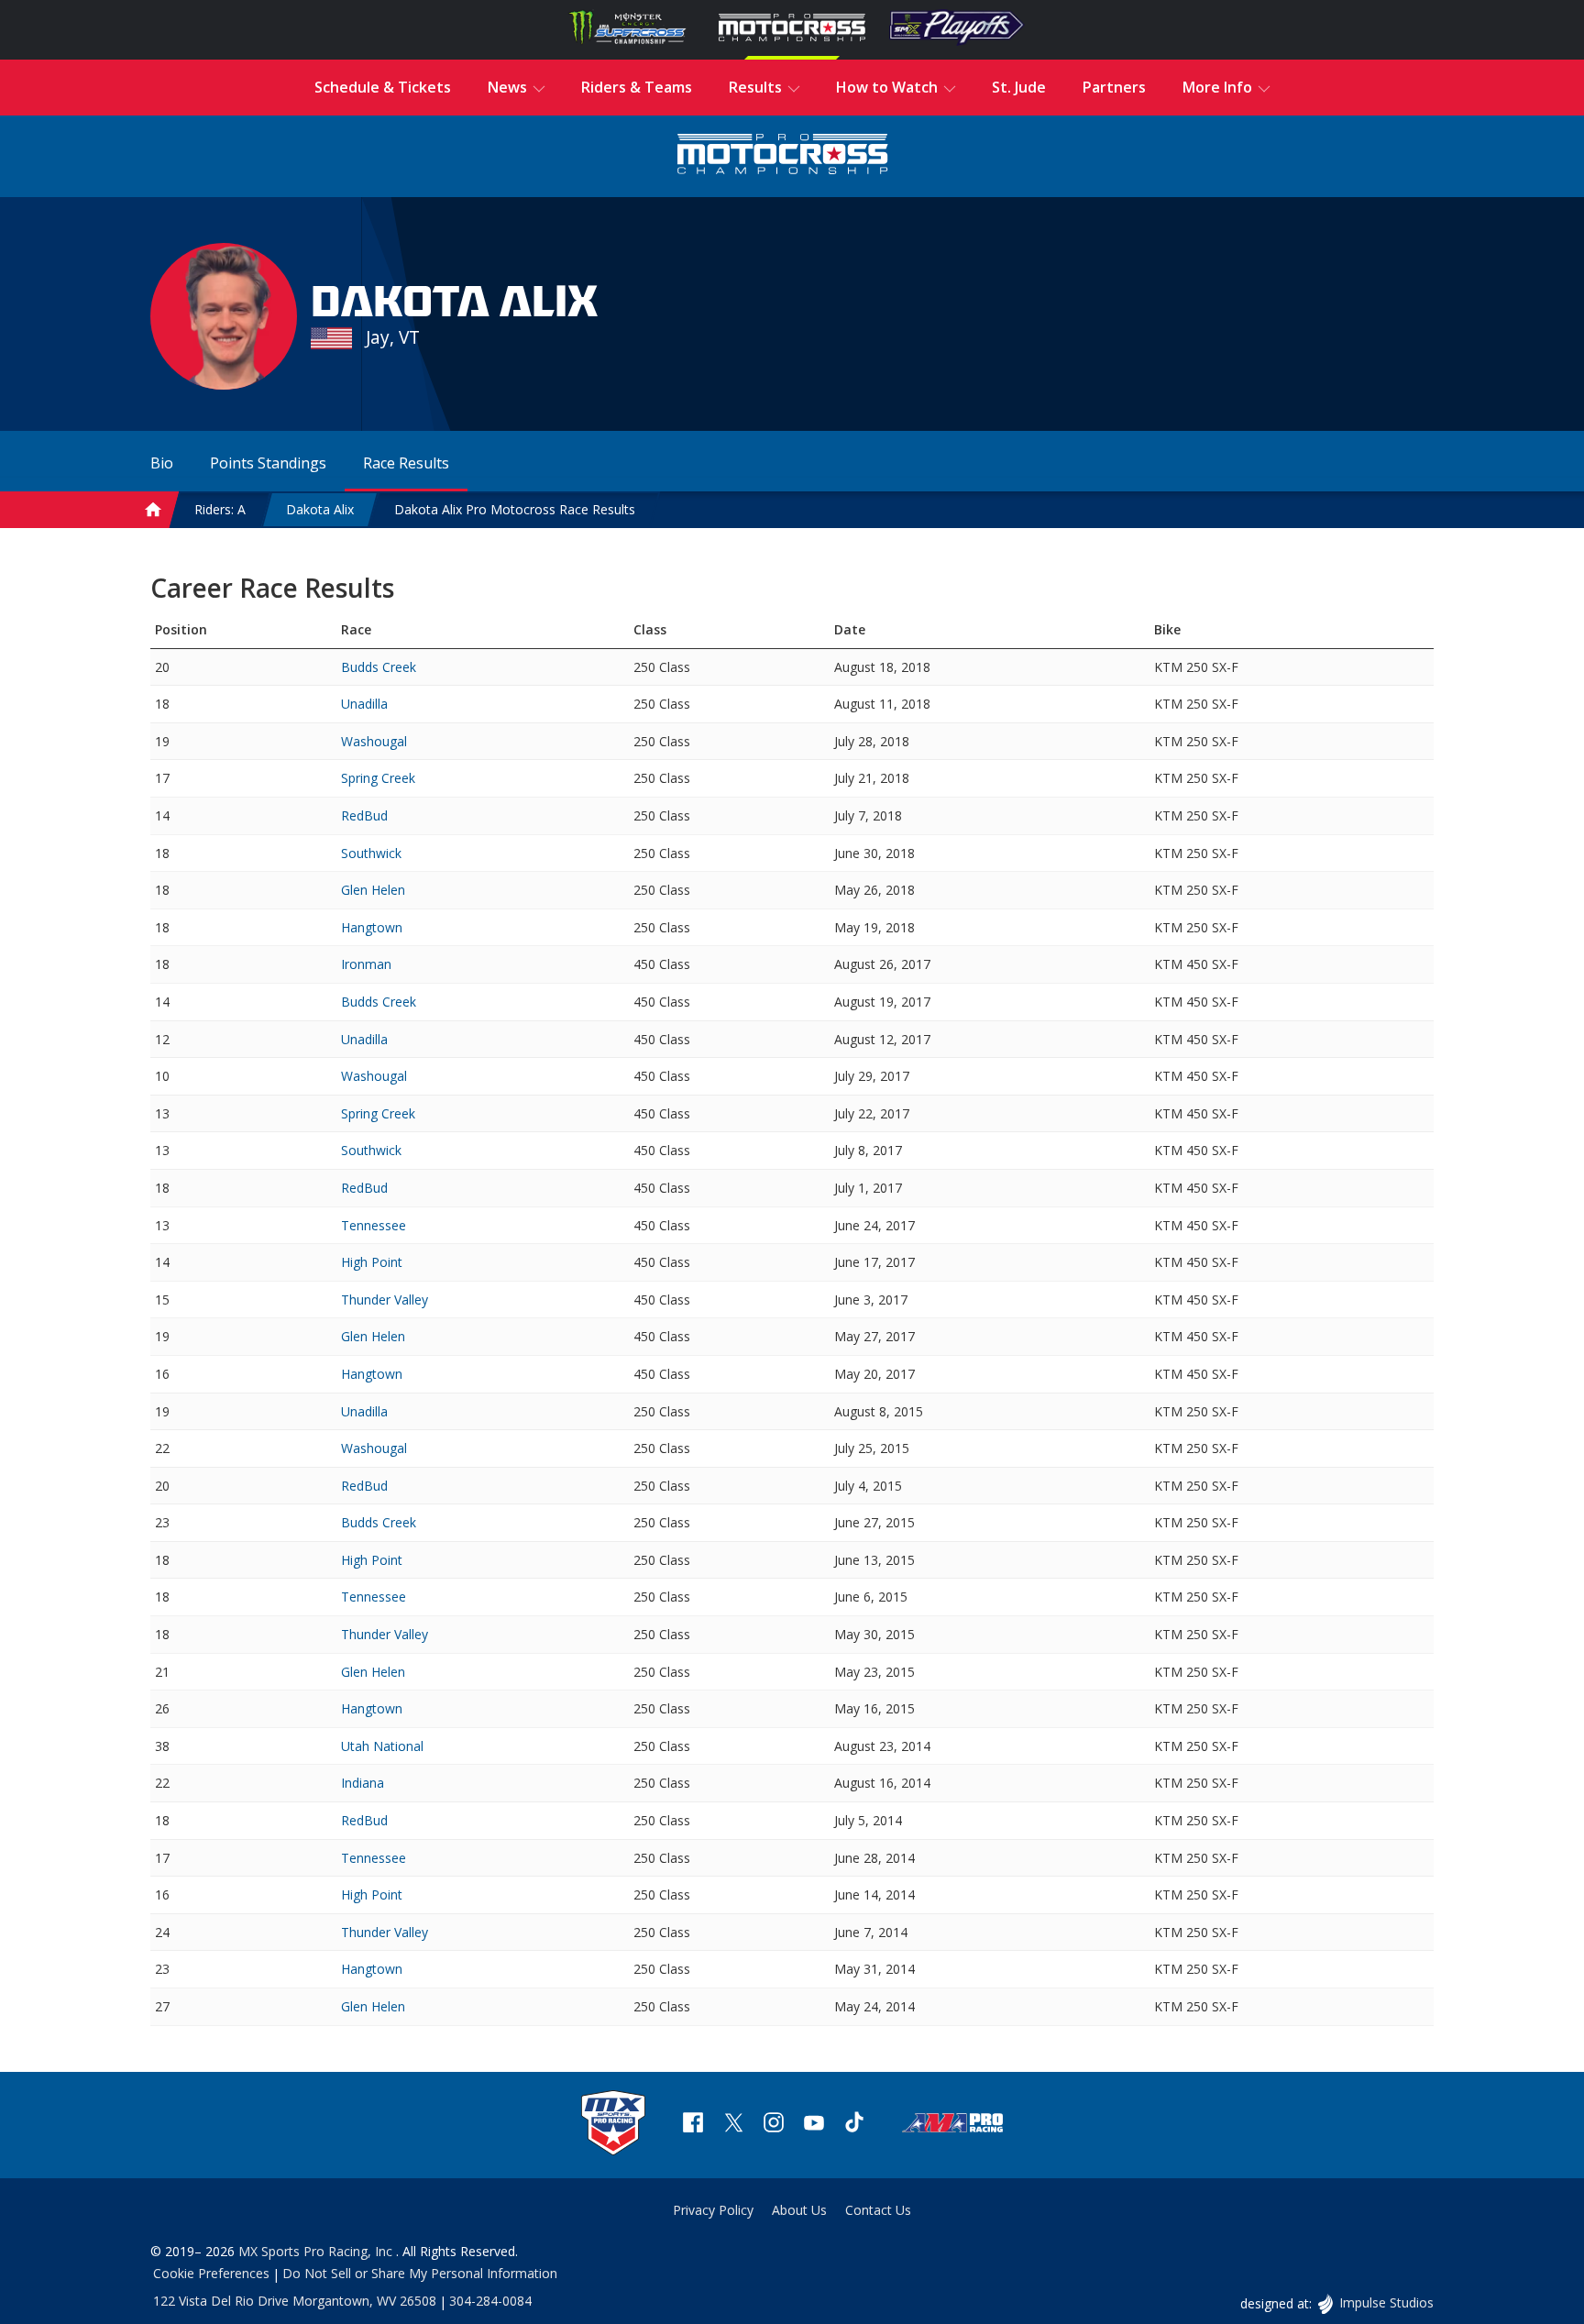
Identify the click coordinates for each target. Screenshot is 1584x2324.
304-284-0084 (490, 2301)
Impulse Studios (1386, 2302)
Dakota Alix (320, 509)
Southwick (371, 853)
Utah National (382, 1746)
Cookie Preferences (211, 2273)
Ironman (366, 964)
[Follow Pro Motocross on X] (733, 2125)
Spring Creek (378, 778)
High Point (372, 1262)
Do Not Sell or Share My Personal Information (420, 2273)
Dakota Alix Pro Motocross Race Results (515, 509)
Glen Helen (373, 890)
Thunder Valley (385, 1300)
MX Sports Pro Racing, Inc (317, 2251)
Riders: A (220, 509)
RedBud (364, 815)
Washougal (374, 741)
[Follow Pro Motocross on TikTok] (854, 2125)
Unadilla (364, 704)
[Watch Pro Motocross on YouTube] (814, 2125)
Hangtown (372, 927)
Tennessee (374, 1225)
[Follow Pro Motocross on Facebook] (693, 2125)
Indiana (363, 1783)
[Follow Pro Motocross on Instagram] (774, 2125)
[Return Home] (783, 156)
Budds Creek (379, 667)
